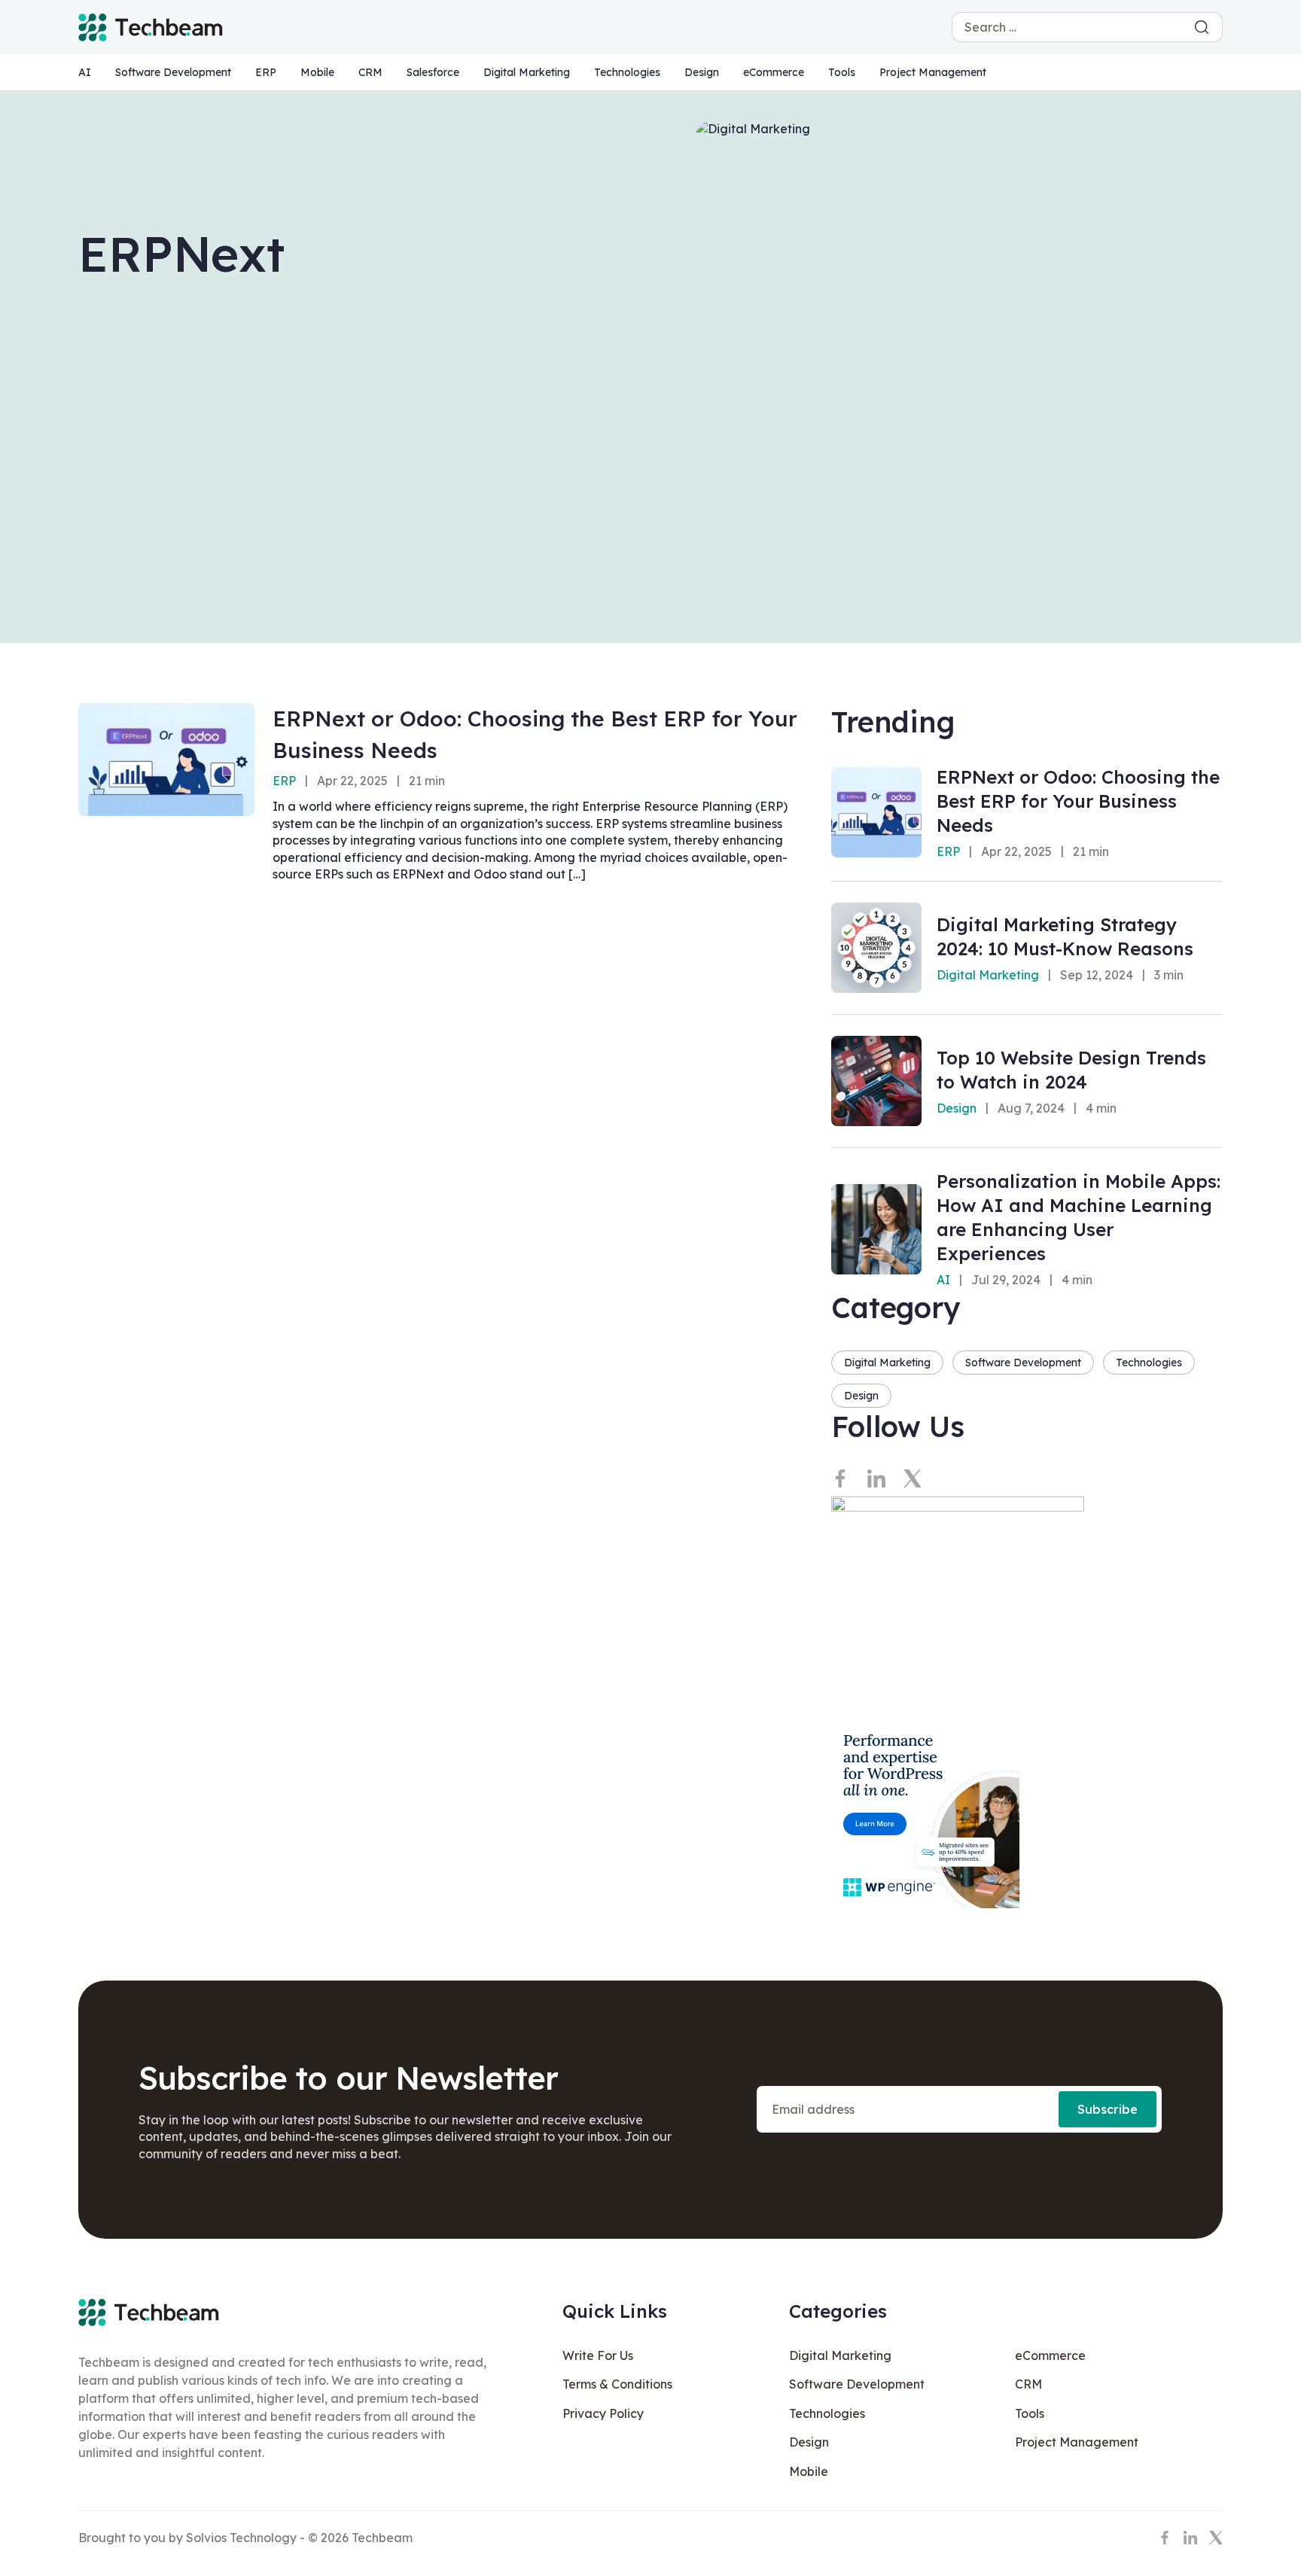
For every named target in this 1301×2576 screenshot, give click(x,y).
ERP (266, 72)
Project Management (933, 72)
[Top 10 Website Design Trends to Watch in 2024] (876, 1081)
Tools (842, 72)
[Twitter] (913, 1478)
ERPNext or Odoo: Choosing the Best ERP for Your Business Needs (1078, 801)
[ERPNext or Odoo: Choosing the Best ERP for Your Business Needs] (166, 760)
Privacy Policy (603, 2413)
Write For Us (598, 2355)
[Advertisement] (650, 500)
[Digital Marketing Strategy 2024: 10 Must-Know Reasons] (876, 948)
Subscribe (1108, 2109)
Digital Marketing (527, 72)
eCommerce (774, 72)
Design (702, 72)
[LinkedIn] (876, 1478)
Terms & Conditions (617, 2384)
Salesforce (433, 72)
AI (85, 72)
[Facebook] (840, 1478)
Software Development (173, 72)
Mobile (317, 72)
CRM (370, 72)
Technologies (627, 72)
